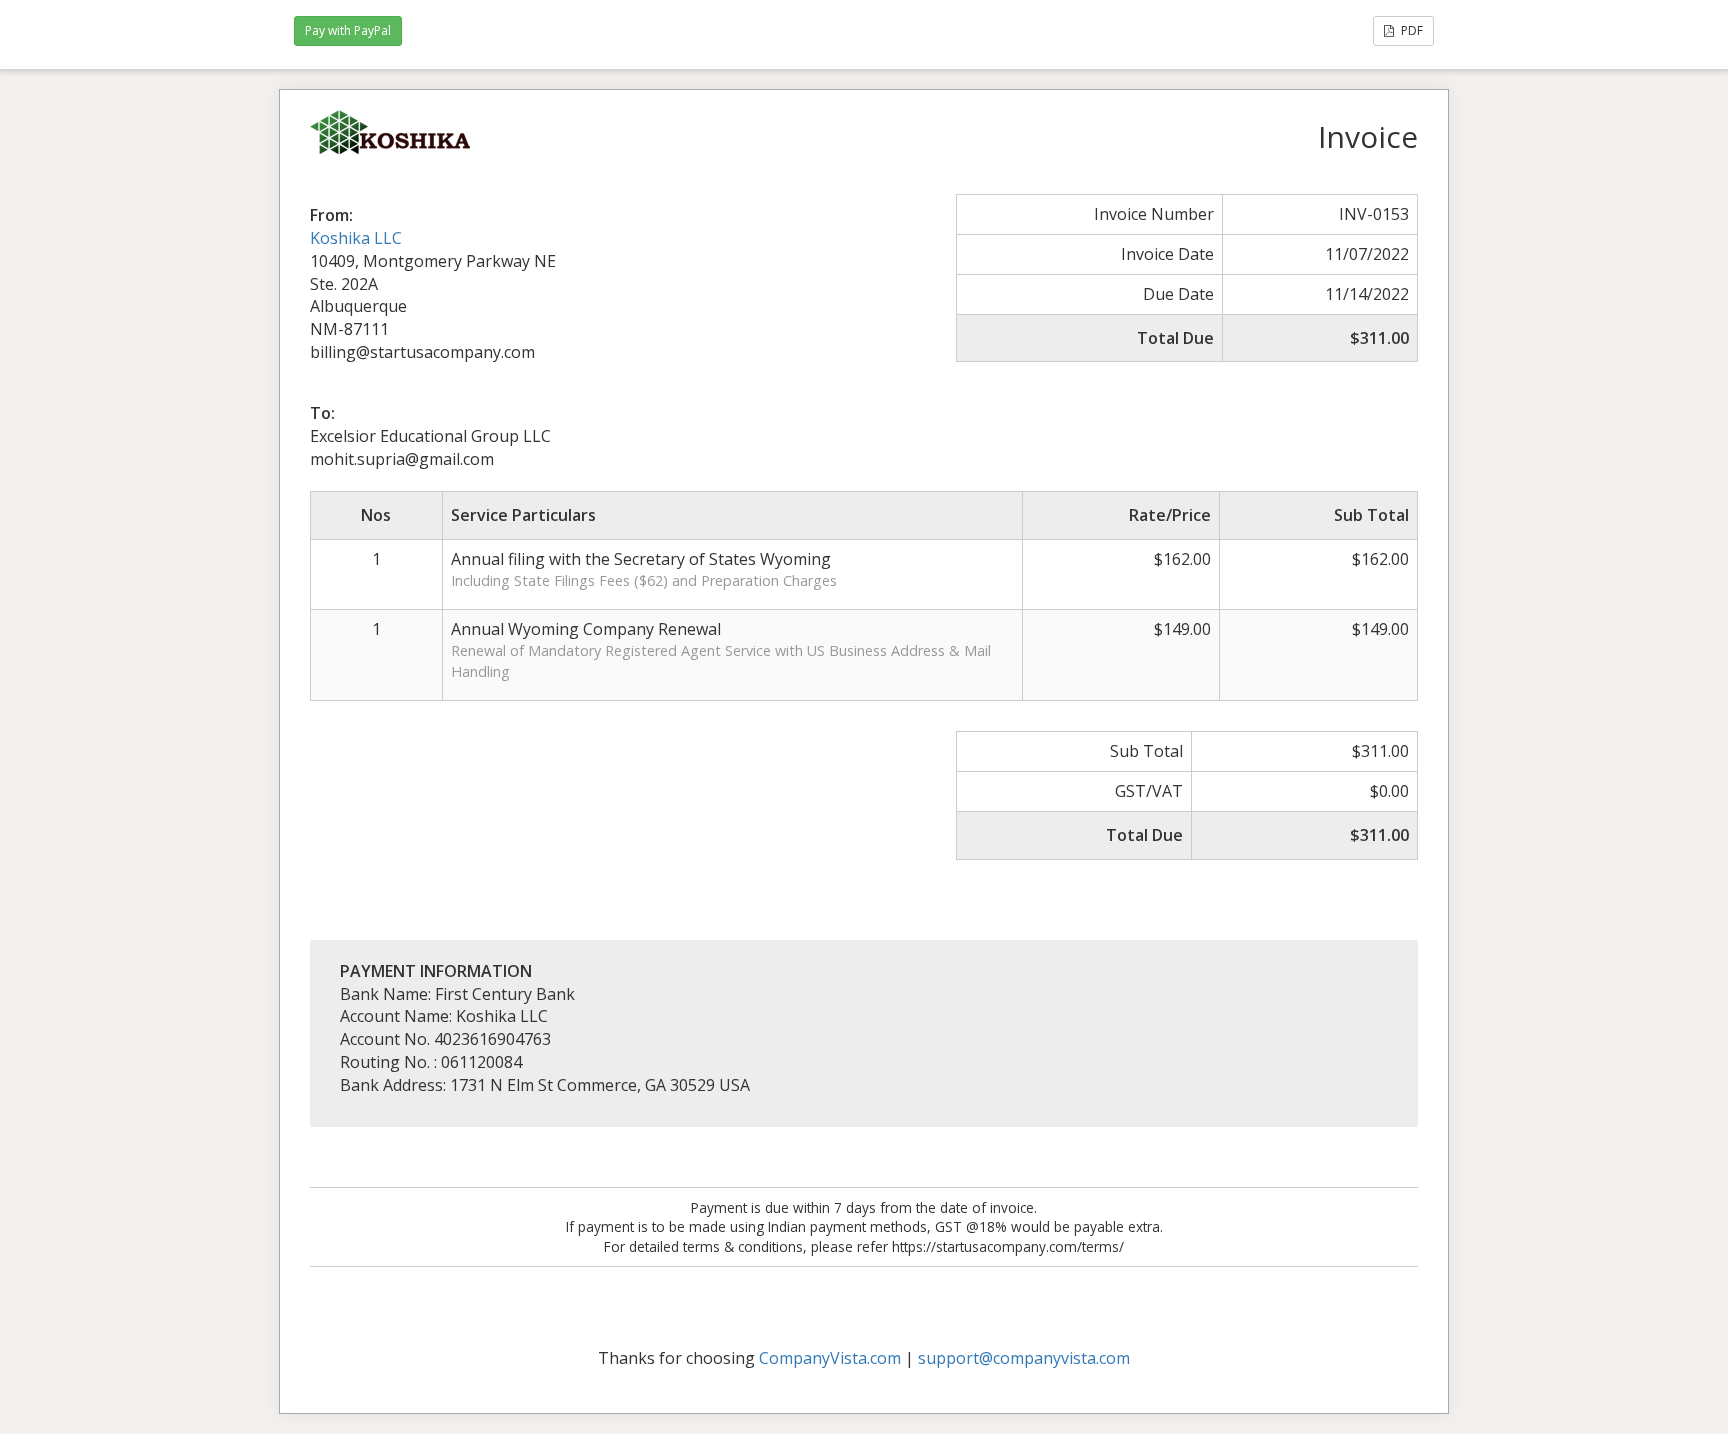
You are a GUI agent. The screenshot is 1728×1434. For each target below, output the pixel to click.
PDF (1410, 30)
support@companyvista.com (1024, 1358)
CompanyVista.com (830, 1358)
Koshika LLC (356, 238)
